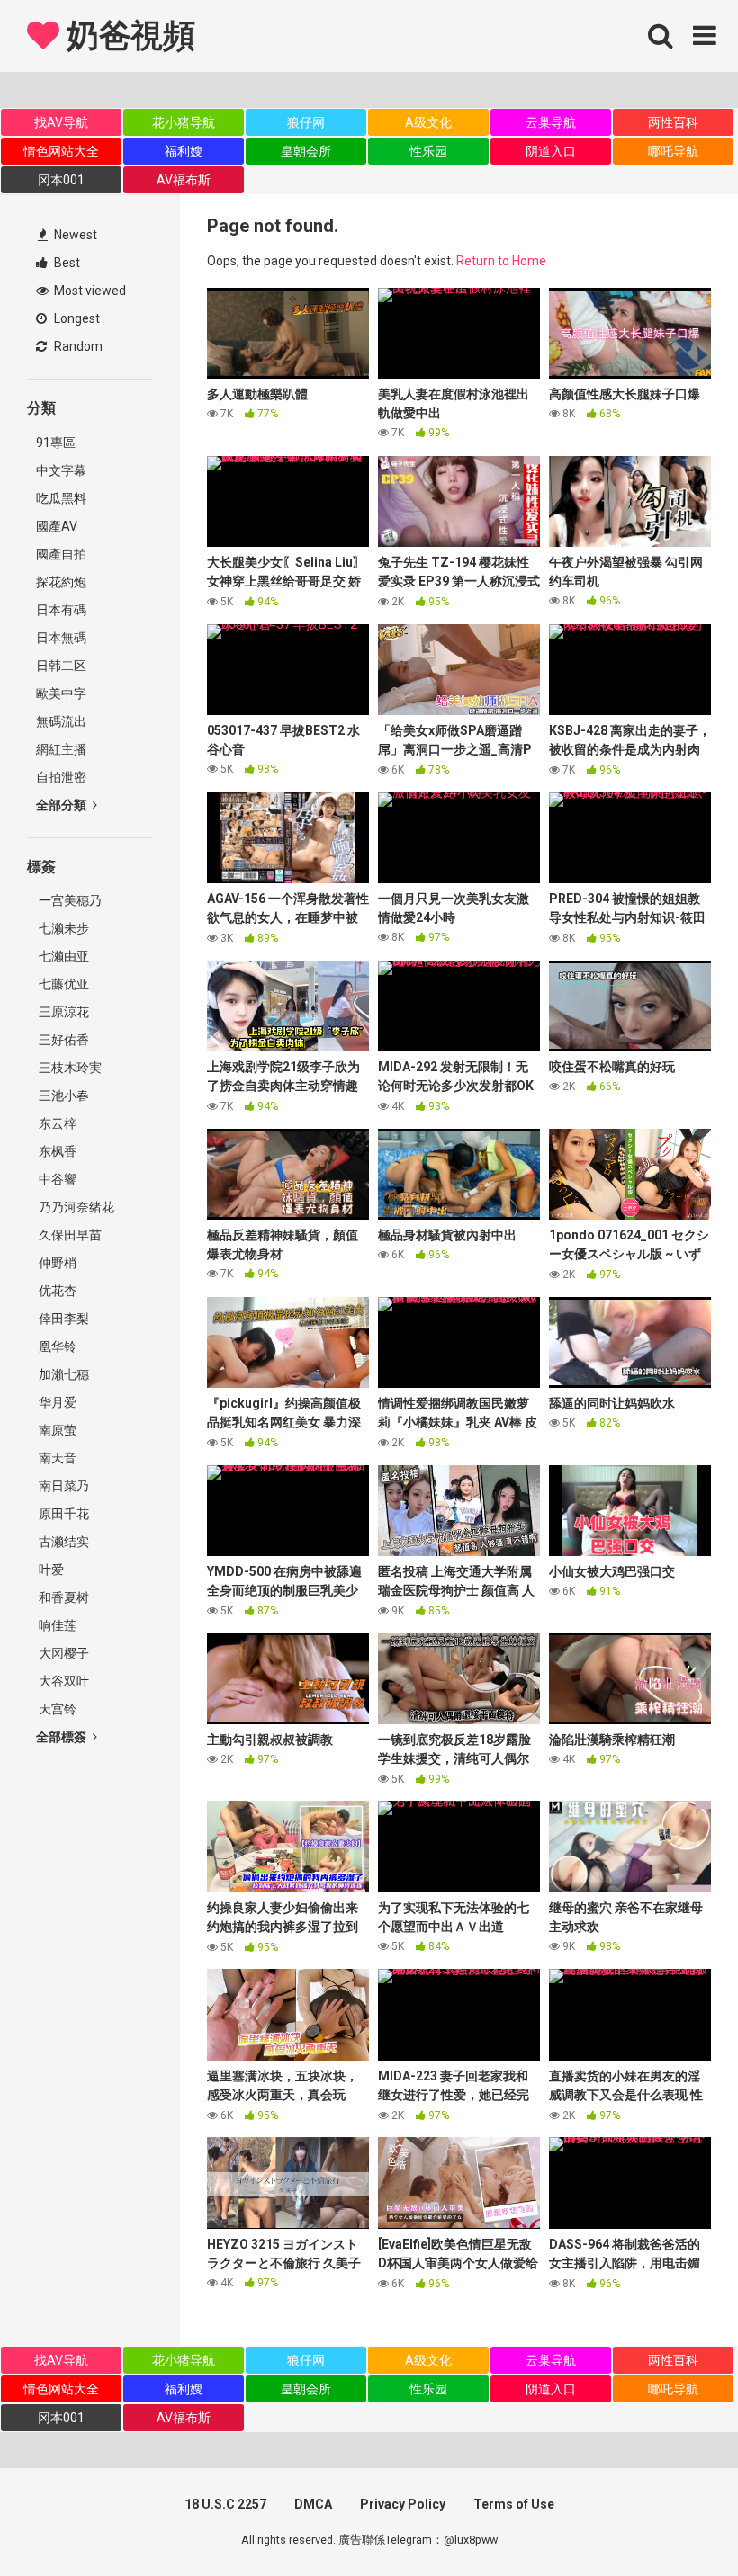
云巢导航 (551, 122)
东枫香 (56, 1151)
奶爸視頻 (127, 36)
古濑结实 (63, 1542)
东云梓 (56, 1123)
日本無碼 (61, 638)
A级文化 (428, 122)
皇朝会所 (306, 151)
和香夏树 (63, 1597)
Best (66, 263)
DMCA (313, 2504)
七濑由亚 (63, 956)
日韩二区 (61, 666)
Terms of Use (514, 2504)
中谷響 (56, 1179)
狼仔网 (306, 122)
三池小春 (63, 1096)
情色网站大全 (61, 151)
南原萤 (56, 1430)
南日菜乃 (63, 1486)
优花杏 (56, 1291)
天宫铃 (56, 1709)
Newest (74, 235)
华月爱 (56, 1402)
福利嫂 (184, 151)
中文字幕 (61, 470)
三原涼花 (63, 1012)
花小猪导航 (184, 122)
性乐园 (428, 151)
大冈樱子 (63, 1653)
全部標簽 (63, 1737)
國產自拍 (61, 554)
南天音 (56, 1458)
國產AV (57, 526)
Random (77, 346)
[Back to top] (678, 2522)
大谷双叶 (63, 1681)
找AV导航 (61, 122)
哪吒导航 (673, 151)
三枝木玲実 (69, 1068)
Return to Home (501, 261)
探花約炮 (61, 582)
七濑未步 (63, 928)
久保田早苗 (69, 1235)
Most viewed (89, 291)
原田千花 (63, 1514)
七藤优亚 (63, 984)
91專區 (56, 443)
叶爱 (50, 1570)
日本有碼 (61, 610)
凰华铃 (56, 1346)
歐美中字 (61, 693)
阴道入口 (551, 151)
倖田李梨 (63, 1319)
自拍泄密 (61, 777)
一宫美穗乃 (69, 900)
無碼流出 (61, 721)
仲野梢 (56, 1263)
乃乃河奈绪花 (75, 1207)
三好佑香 (63, 1040)
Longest (76, 318)
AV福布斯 (184, 180)
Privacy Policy (403, 2504)
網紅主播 (61, 749)
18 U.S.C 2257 (225, 2504)
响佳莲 (56, 1625)
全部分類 (63, 805)
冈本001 (61, 180)
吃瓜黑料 (61, 498)
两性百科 (673, 122)
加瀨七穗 (63, 1374)
